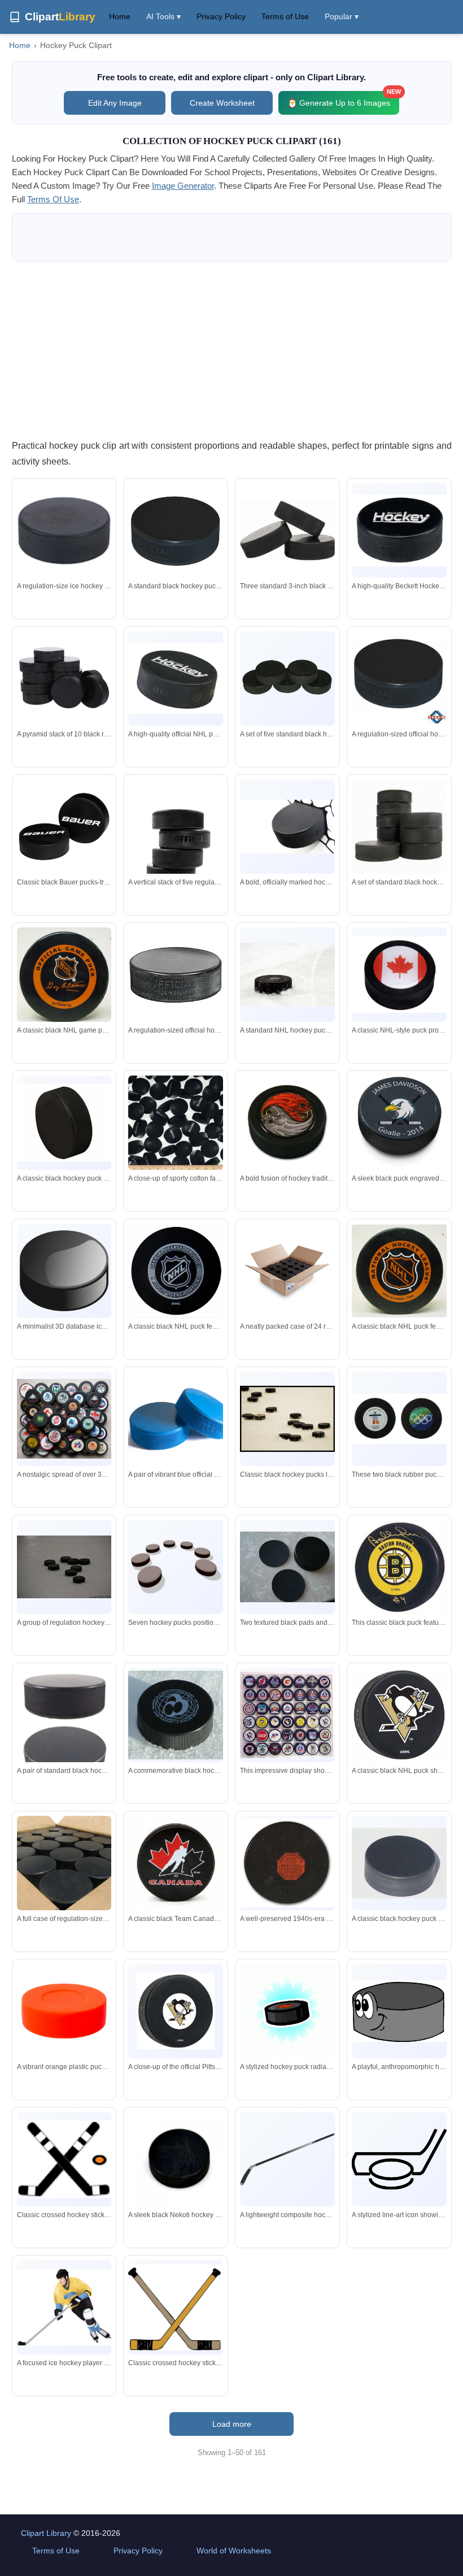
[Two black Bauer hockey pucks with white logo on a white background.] (64, 827)
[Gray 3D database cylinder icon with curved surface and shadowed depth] (64, 1271)
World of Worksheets (234, 2551)
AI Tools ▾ (163, 16)
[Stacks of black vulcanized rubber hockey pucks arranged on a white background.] (399, 827)
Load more (232, 2424)
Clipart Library (46, 2533)
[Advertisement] (232, 350)
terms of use (53, 199)
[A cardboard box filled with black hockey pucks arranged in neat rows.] (64, 1863)
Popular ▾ (342, 16)
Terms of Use (285, 16)
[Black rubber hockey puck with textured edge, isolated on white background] (64, 1123)
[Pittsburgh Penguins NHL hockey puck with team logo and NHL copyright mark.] (176, 2011)
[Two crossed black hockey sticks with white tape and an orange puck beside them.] (64, 2159)
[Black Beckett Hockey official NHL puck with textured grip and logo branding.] (176, 678)
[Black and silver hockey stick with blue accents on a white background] (287, 2159)
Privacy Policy (221, 16)
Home (120, 16)
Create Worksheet (222, 103)
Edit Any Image (115, 103)
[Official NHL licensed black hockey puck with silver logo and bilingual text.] (176, 1271)
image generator (183, 186)
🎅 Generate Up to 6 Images (343, 99)
